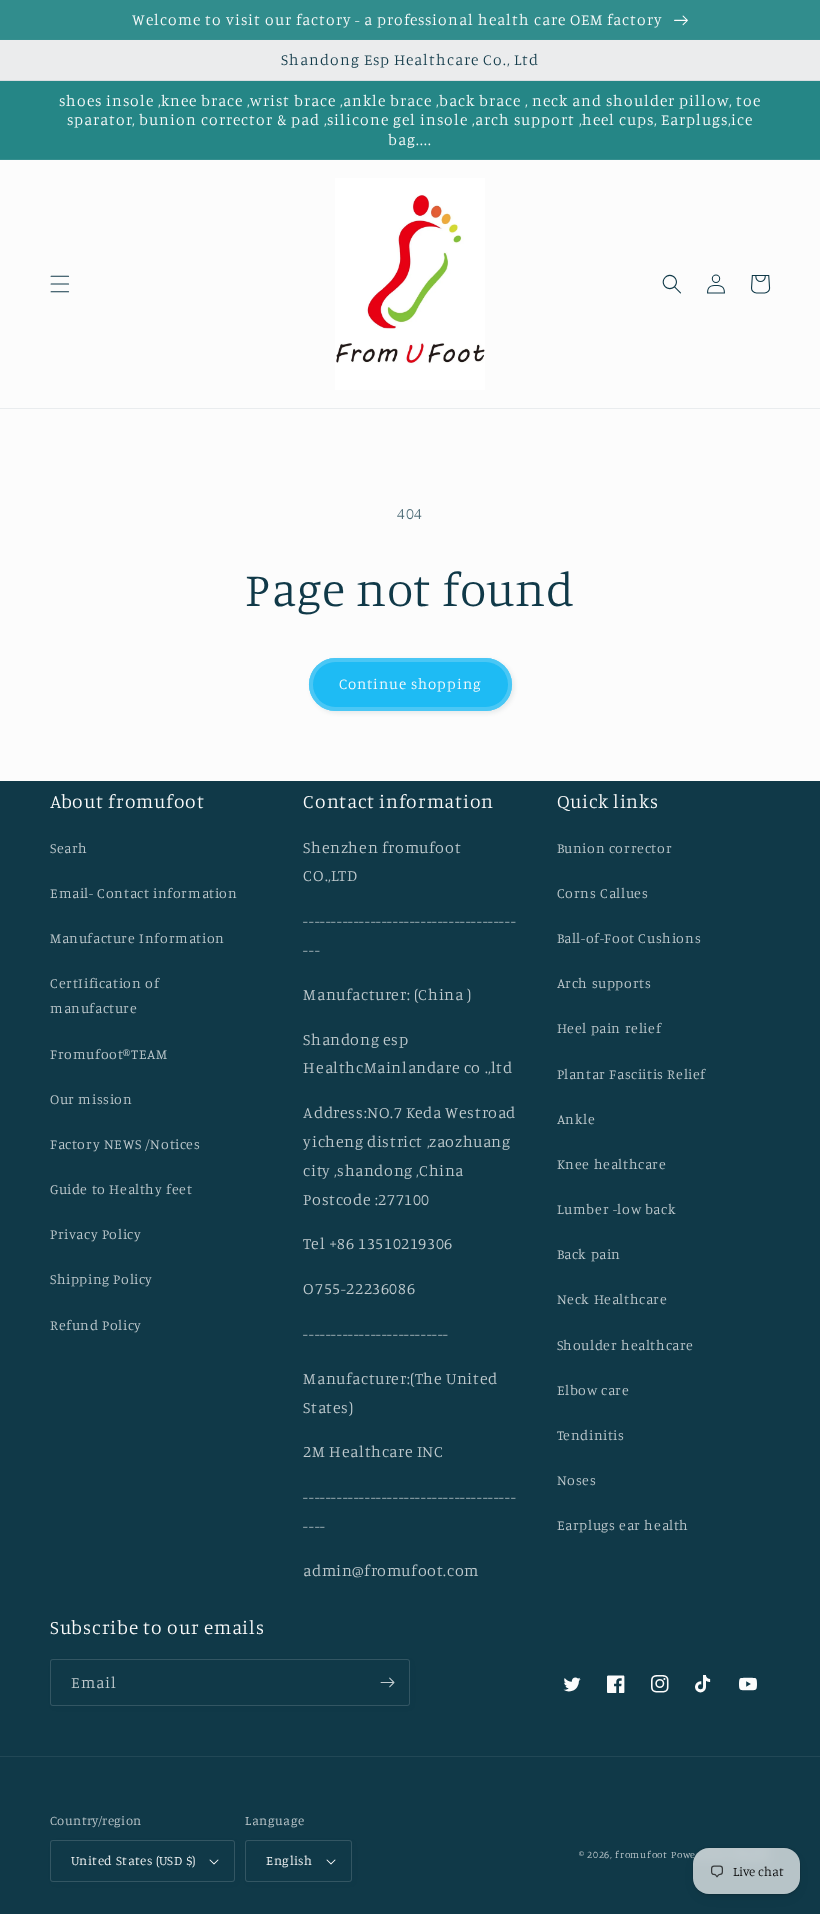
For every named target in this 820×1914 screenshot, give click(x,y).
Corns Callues (603, 892)
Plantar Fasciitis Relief (631, 1073)
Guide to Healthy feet (121, 1188)
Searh (69, 847)
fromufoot (641, 1854)
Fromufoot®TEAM (108, 1053)
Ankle (576, 1118)
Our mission (91, 1098)
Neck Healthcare (612, 1298)
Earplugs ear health (623, 1524)
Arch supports (604, 982)
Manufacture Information (137, 937)
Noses (577, 1479)
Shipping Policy (101, 1278)
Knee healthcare (612, 1163)
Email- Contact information (144, 892)
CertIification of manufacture (104, 995)
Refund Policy (96, 1324)
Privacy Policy (95, 1233)
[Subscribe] (387, 1682)
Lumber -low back (617, 1208)
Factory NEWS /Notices (125, 1143)
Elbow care (593, 1389)
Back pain (589, 1253)
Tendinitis (591, 1434)
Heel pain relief (609, 1027)
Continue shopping (410, 683)
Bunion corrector (615, 847)
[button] (60, 284)
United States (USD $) (133, 1860)
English (289, 1860)
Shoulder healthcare (625, 1344)
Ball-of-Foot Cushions (629, 937)
